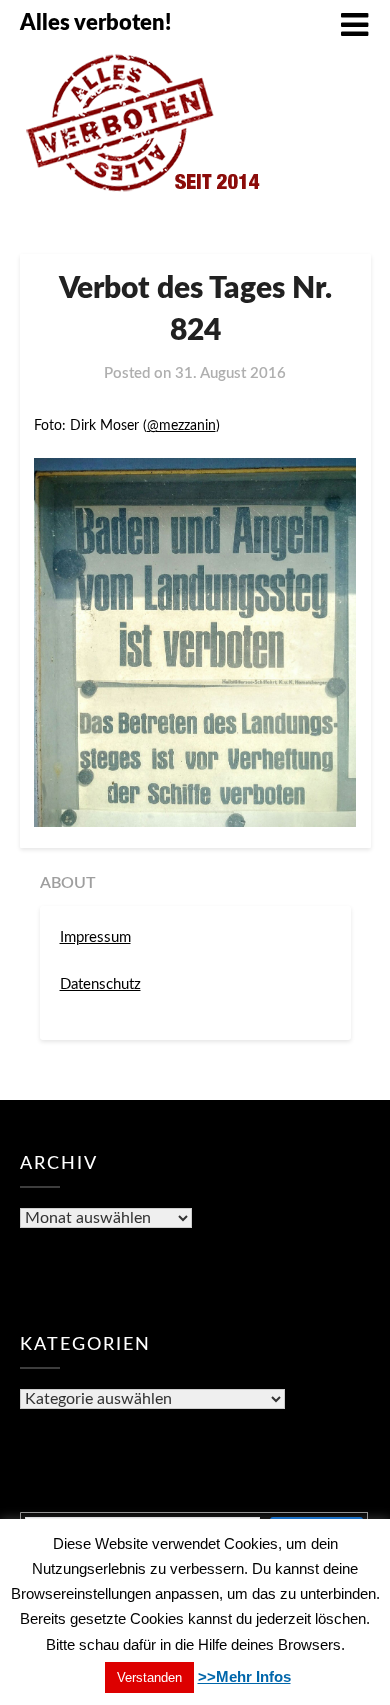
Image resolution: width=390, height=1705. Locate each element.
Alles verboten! (95, 23)
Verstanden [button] (149, 1677)
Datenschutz (100, 984)
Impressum (95, 937)
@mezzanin (181, 426)
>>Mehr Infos (244, 1676)
